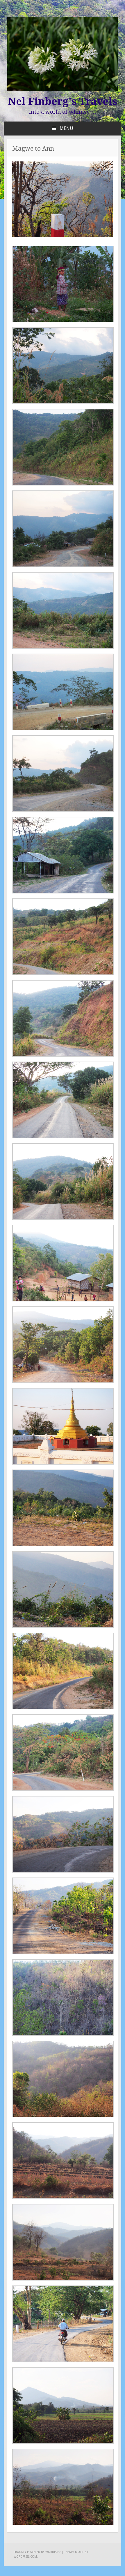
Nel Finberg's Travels (63, 101)
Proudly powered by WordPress (37, 2552)
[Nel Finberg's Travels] (63, 90)
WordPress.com (25, 2557)
